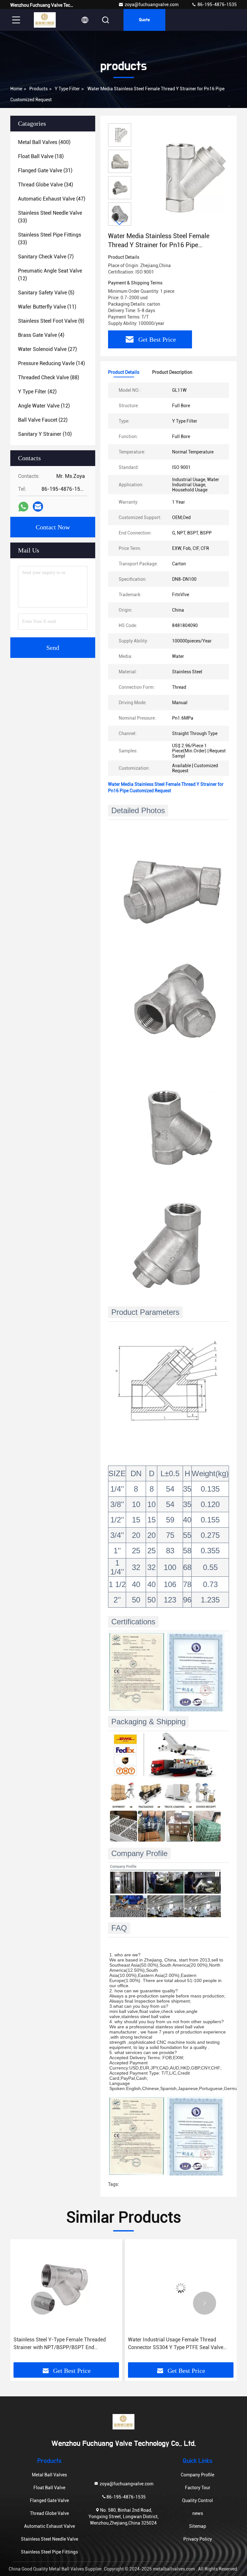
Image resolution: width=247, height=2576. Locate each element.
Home (16, 89)
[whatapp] (23, 507)
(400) (44, 142)
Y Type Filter (67, 89)
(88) (49, 377)
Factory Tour (198, 2488)
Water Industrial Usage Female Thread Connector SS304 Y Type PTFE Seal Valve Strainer (61, 2344)
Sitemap (198, 2526)
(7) (46, 257)
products (38, 89)
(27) (47, 349)
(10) (45, 434)
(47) (52, 199)
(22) (43, 420)
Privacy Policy (198, 2539)
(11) (47, 307)
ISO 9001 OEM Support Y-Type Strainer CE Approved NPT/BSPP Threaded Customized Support (178, 2344)
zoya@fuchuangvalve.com (152, 4)
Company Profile (197, 2475)
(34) (46, 185)
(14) (51, 363)
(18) (41, 156)
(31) (45, 171)
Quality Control (197, 2500)
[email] (38, 507)
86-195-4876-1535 (217, 4)
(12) (50, 275)
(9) (51, 321)
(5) (46, 293)
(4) (41, 335)
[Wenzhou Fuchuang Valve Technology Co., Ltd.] (45, 20)
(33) (50, 217)
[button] (120, 223)
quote (144, 20)
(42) (37, 392)
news (198, 2513)
